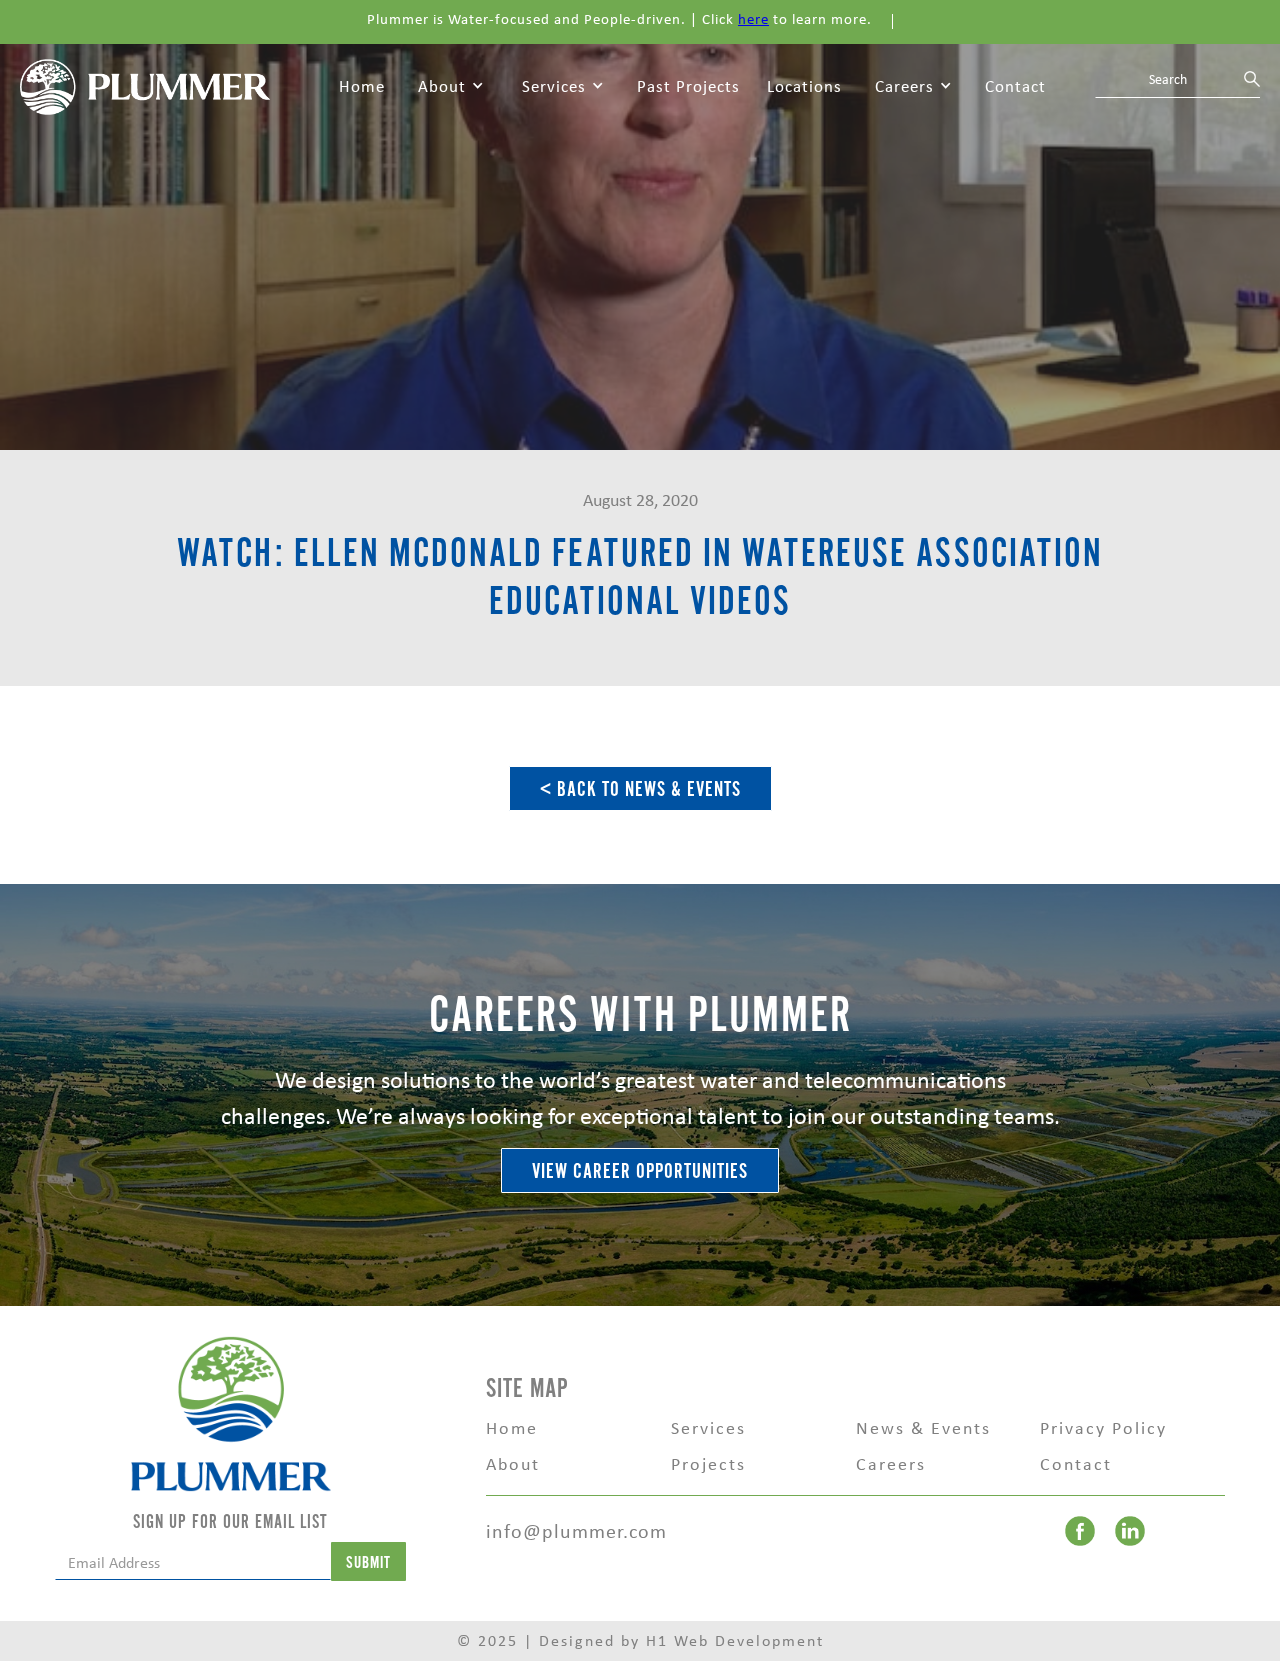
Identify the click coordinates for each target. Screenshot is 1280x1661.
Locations (804, 86)
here (753, 19)
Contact (1015, 86)
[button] (451, 87)
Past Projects (688, 86)
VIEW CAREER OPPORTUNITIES (640, 1171)
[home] (145, 85)
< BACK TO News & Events (640, 789)
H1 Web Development (735, 1640)
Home (362, 86)
